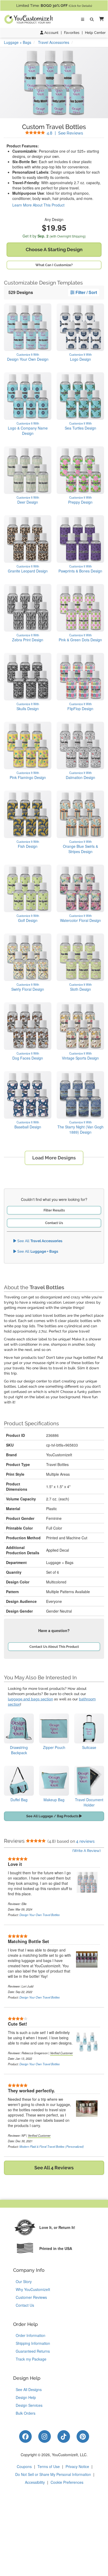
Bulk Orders (26, 2413)
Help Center (95, 33)
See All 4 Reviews (54, 2168)
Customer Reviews (31, 2297)
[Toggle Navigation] (83, 19)
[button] (100, 19)
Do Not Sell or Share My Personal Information (53, 2474)
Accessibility (35, 2482)
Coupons (24, 2466)
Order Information (31, 2335)
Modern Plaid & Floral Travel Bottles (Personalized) (52, 2146)
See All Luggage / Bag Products (53, 1816)
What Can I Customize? (54, 265)
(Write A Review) (87, 1851)
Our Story (24, 2281)
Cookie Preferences (67, 2482)
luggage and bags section (30, 1699)
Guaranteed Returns (33, 2351)
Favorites (72, 33)
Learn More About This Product (38, 205)
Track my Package (31, 2359)
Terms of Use (49, 2466)
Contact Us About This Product (54, 1647)
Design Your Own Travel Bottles (40, 1915)
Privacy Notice (77, 2466)
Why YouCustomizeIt (33, 2289)
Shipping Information (33, 2343)
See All (39, 1241)
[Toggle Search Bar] (92, 19)
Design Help (26, 2397)
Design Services (29, 2405)
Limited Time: (54, 6)
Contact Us (54, 1223)
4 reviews (85, 1841)
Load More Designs (54, 1158)
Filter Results (54, 1210)
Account (51, 33)
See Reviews (65, 133)
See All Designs (29, 2389)
